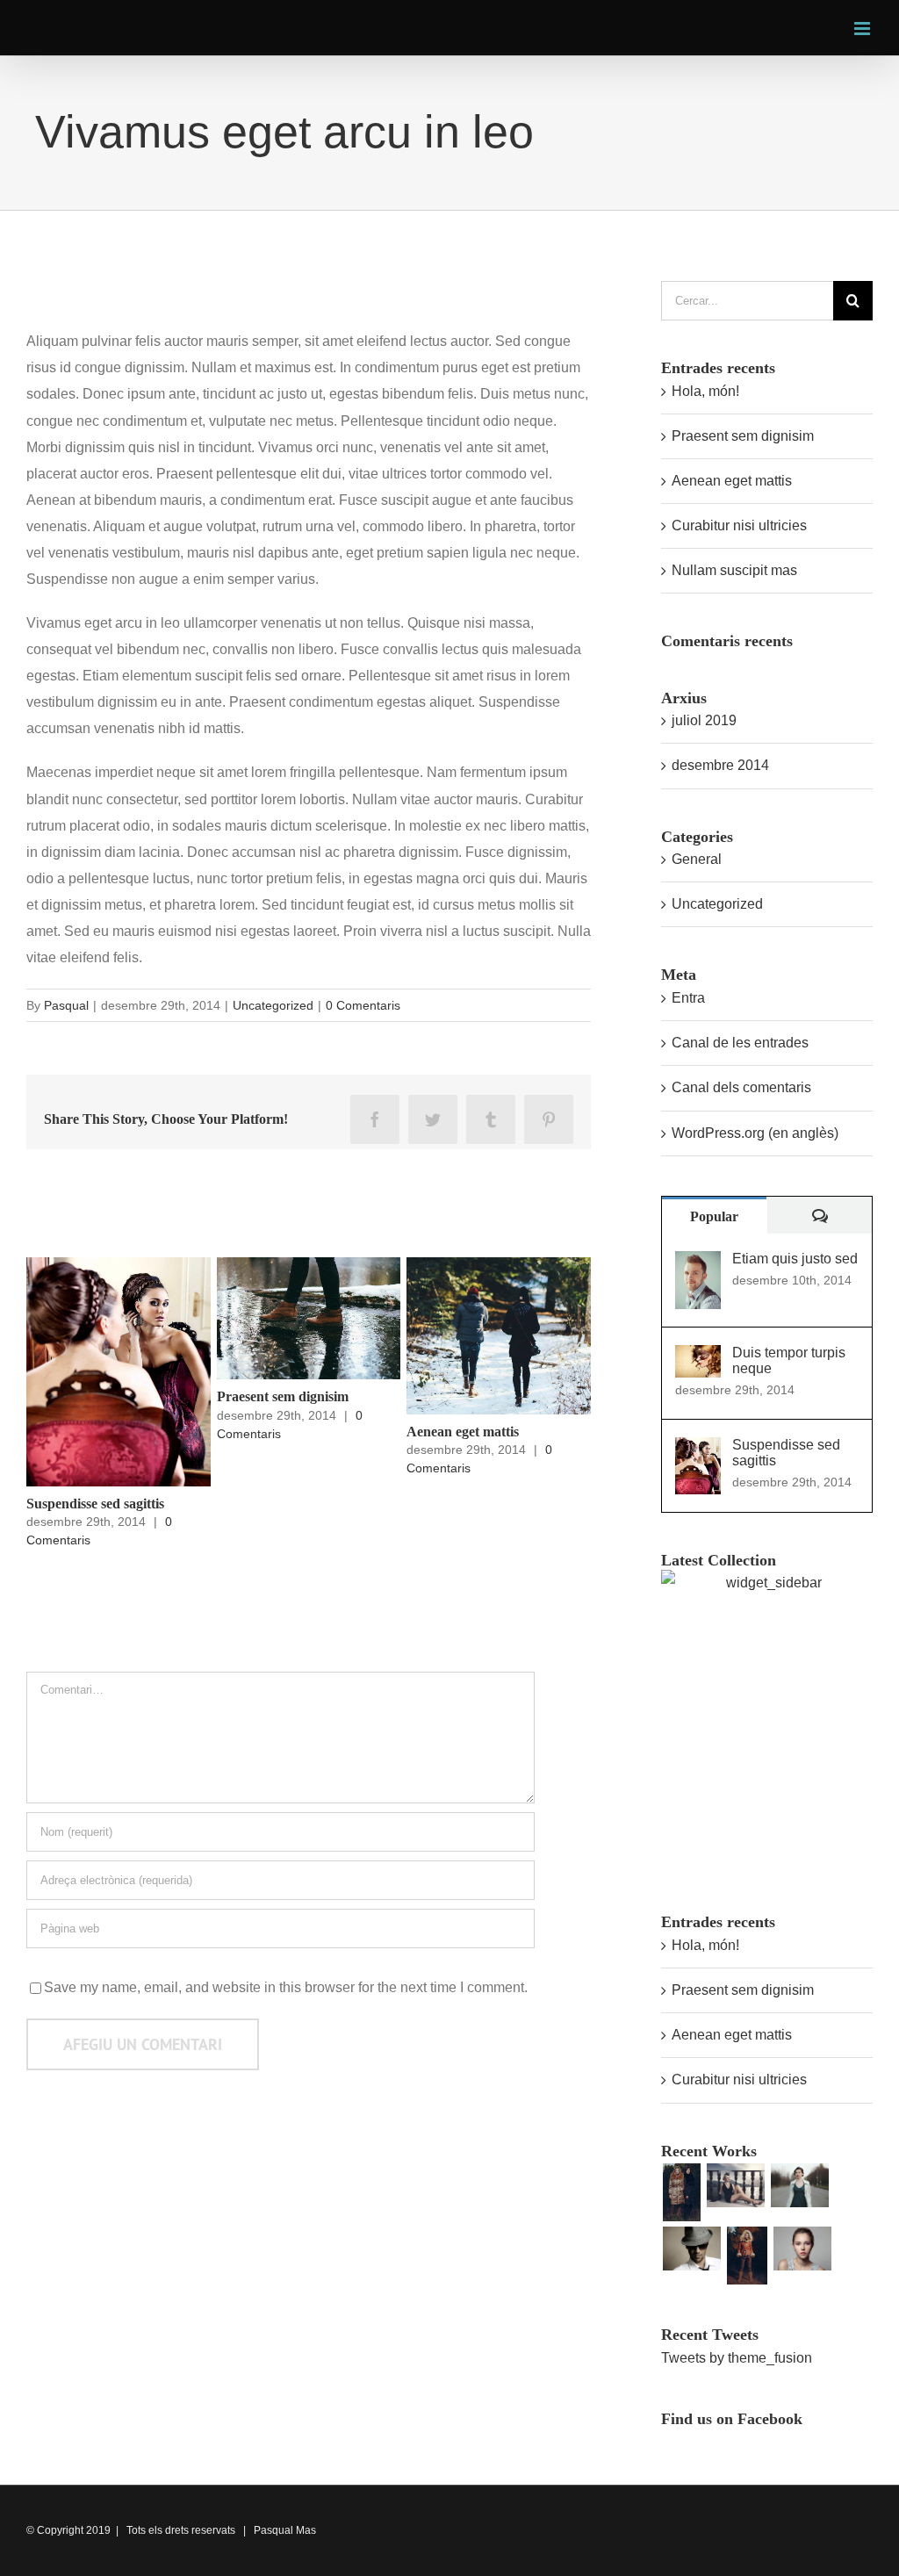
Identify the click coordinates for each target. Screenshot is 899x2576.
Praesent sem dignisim (283, 1396)
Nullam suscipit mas (734, 570)
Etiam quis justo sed (795, 1259)
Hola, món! (705, 391)
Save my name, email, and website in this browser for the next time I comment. (286, 1987)
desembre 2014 (720, 765)
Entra (688, 998)
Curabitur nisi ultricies (739, 525)
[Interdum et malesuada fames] (802, 2249)
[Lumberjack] (799, 2185)
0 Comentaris (363, 1005)
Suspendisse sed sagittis (95, 1504)
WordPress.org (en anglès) (755, 1133)
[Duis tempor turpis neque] (698, 1358)
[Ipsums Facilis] (681, 2192)
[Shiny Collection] (735, 2185)
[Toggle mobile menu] (863, 29)
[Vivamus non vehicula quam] (747, 2256)
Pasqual (66, 1005)
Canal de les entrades (740, 1043)
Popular (714, 1216)
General (697, 859)
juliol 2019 (704, 720)
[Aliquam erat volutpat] (691, 2249)
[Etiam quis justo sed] (698, 1264)
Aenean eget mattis (463, 1432)
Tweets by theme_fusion (737, 2358)
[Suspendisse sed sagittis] (698, 1450)
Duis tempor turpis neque (789, 1360)
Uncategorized (273, 1005)
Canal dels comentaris (741, 1087)
